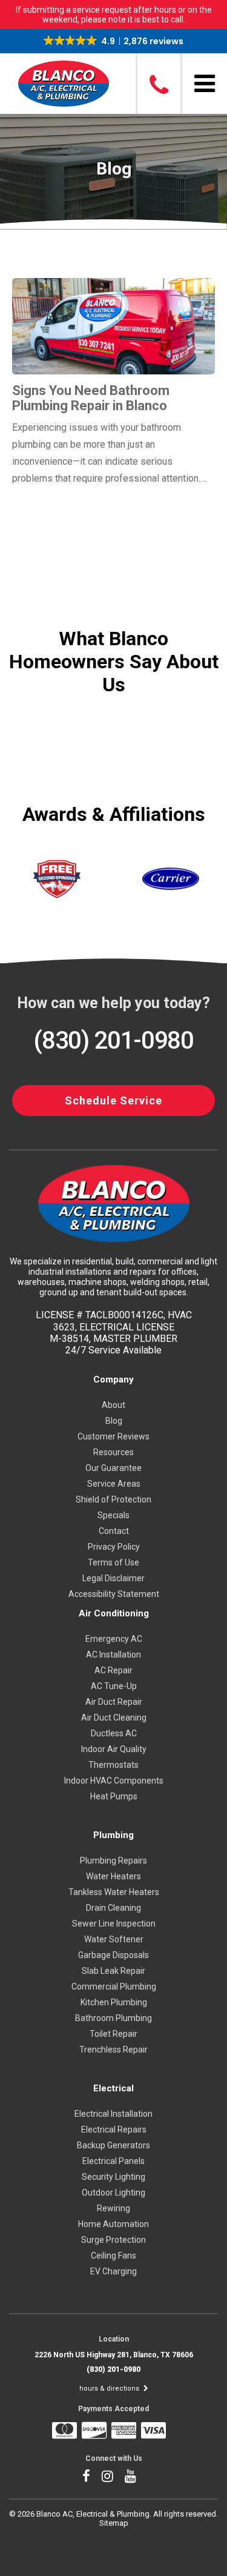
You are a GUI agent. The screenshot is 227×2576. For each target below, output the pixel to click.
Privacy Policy (114, 1547)
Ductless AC (114, 1733)
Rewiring (113, 2208)
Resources (113, 1452)
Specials (113, 1515)
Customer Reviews (113, 1436)
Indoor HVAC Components (114, 1781)
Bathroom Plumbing (113, 2018)
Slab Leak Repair (113, 1971)
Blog (114, 1421)
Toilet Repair (113, 2034)
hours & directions (110, 2388)
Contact (114, 1531)
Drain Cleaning (113, 1908)
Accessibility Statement (114, 1594)
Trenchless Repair (113, 2050)
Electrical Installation (113, 2114)
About (113, 1405)
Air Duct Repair (114, 1702)
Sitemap (114, 2523)
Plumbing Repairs (113, 1861)
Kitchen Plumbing (114, 2002)
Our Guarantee (113, 1468)
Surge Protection (113, 2240)
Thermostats (113, 1765)
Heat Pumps (114, 1796)
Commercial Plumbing (114, 1987)
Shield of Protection (113, 1499)
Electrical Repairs (114, 2130)
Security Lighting (113, 2177)
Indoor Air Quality (114, 1749)
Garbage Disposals (113, 1955)
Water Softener (114, 1939)
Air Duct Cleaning (114, 1718)
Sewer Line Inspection (114, 1924)
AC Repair (113, 1670)
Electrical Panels (113, 2161)
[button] (113, 41)
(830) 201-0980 (113, 1041)
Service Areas (114, 1484)
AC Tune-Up (114, 1686)
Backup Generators (113, 2145)
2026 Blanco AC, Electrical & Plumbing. (85, 2514)
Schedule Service (113, 1100)
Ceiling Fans (113, 2256)
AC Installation (113, 1655)
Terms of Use (113, 1562)
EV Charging (113, 2271)
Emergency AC (114, 1639)
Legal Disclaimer (113, 1578)
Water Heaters (113, 1876)
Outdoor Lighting (113, 2193)
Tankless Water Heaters (114, 1892)
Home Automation (113, 2224)
